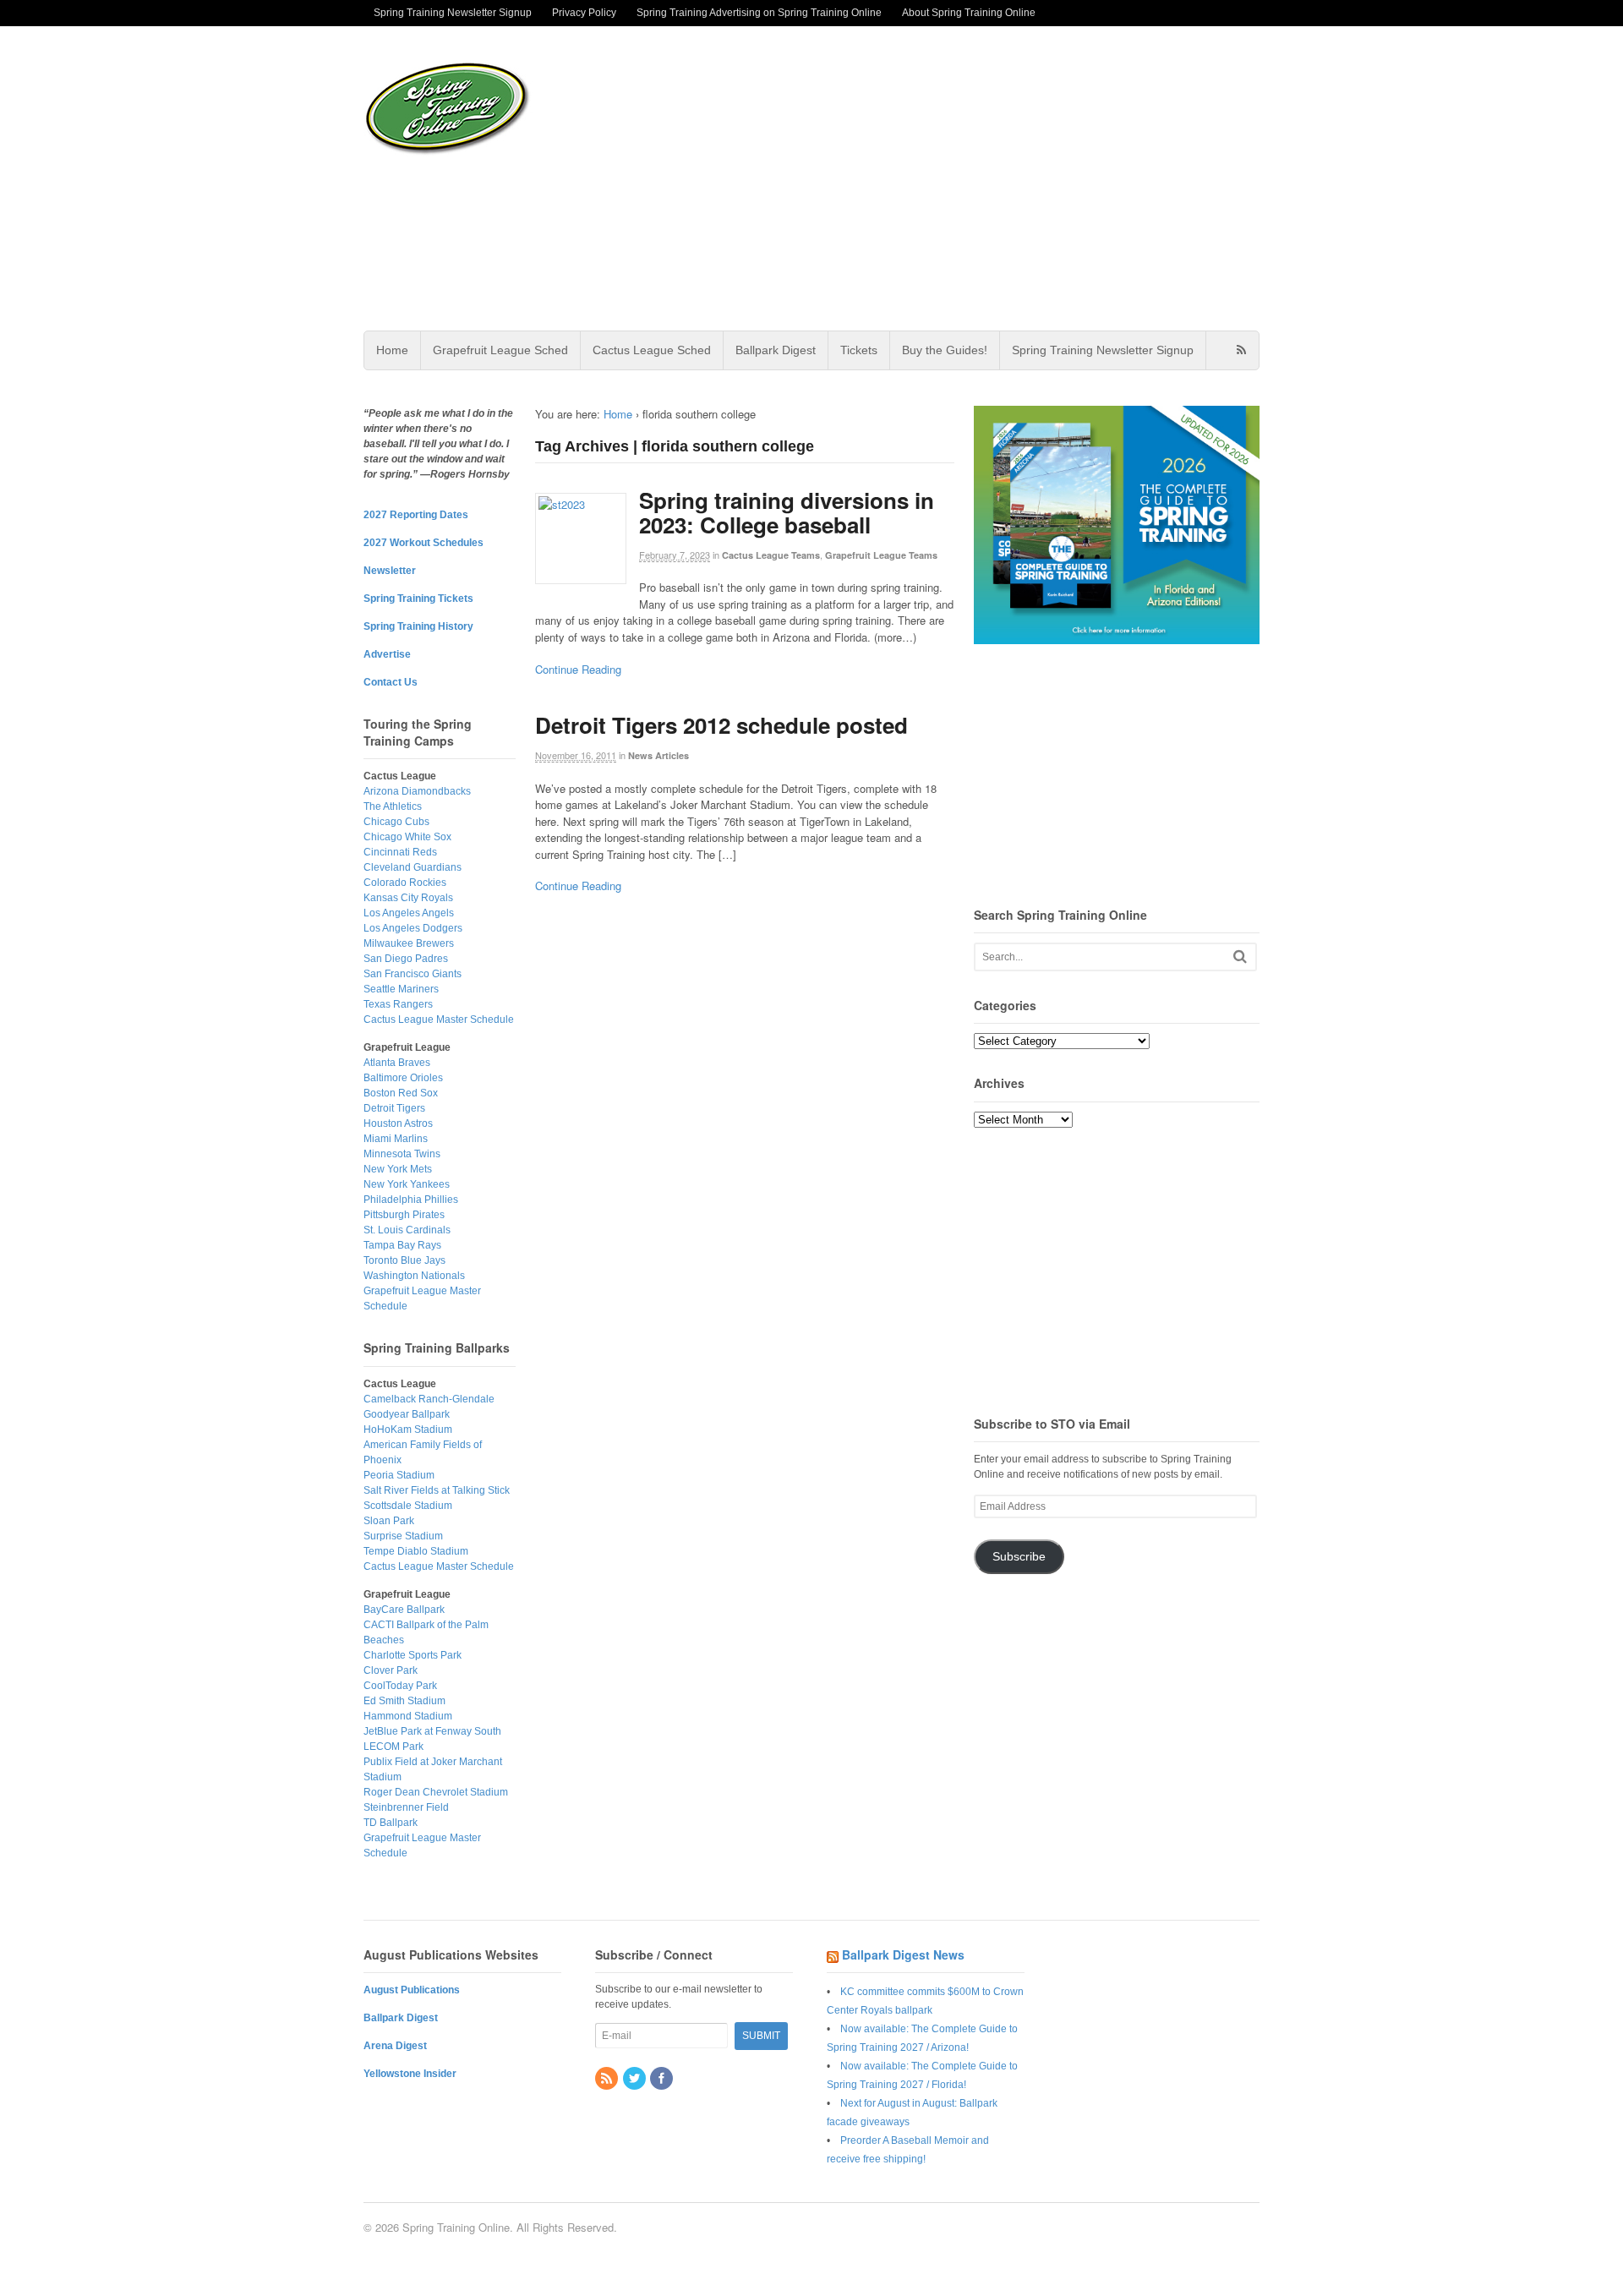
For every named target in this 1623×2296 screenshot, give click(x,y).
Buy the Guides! (945, 350)
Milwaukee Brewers (409, 943)
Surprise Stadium (403, 1536)
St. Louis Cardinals (407, 1230)
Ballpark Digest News (903, 1954)
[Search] (1240, 957)
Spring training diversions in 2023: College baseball (787, 512)
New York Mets (398, 1169)
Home (392, 350)
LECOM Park (393, 1747)
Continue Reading (578, 669)
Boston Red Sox (401, 1093)
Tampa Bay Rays (402, 1245)
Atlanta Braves (397, 1063)
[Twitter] (636, 2080)
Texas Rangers (398, 1004)
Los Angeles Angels (409, 913)
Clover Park (391, 1670)
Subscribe (1019, 1557)
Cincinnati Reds (400, 852)
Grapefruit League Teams (881, 555)
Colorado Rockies (405, 883)
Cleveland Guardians (413, 867)
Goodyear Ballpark (407, 1414)
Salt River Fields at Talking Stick (437, 1490)
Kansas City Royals (408, 898)
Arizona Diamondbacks (417, 791)
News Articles (658, 755)
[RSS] (608, 2080)
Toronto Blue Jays (404, 1260)
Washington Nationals (414, 1276)
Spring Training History (418, 626)
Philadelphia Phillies (411, 1200)
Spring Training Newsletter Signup (453, 13)
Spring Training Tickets (418, 599)
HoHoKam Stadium (408, 1430)
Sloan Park (389, 1521)
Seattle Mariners (401, 989)
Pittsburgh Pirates (404, 1215)
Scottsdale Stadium (408, 1506)
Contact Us (391, 682)
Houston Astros (398, 1123)
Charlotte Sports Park (413, 1655)
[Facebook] (663, 2080)
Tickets (859, 350)
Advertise (387, 654)
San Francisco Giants (413, 974)
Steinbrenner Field (406, 1807)
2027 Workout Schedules (424, 543)
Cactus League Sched (652, 350)
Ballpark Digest (776, 350)
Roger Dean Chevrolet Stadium (436, 1792)
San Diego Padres (406, 959)
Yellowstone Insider (410, 2074)
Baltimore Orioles (403, 1078)
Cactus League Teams (771, 555)
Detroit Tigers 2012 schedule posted (721, 725)
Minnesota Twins (402, 1154)
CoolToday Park (400, 1686)
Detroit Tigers (394, 1108)
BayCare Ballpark (404, 1610)
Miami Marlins (396, 1139)
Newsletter (390, 571)
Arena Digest (395, 2046)
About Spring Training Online (969, 13)
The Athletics (393, 806)
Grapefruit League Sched (500, 350)
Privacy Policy (584, 13)
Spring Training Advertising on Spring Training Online (759, 13)
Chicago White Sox (407, 837)
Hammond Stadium (408, 1716)
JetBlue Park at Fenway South (432, 1731)
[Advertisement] (946, 178)
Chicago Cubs (396, 822)
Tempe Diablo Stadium (416, 1551)
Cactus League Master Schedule (439, 1020)
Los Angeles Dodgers (413, 928)
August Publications (412, 1990)
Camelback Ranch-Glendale (429, 1399)
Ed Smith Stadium (404, 1701)
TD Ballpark (391, 1823)
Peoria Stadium (399, 1475)
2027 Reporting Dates (416, 515)
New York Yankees (407, 1184)
